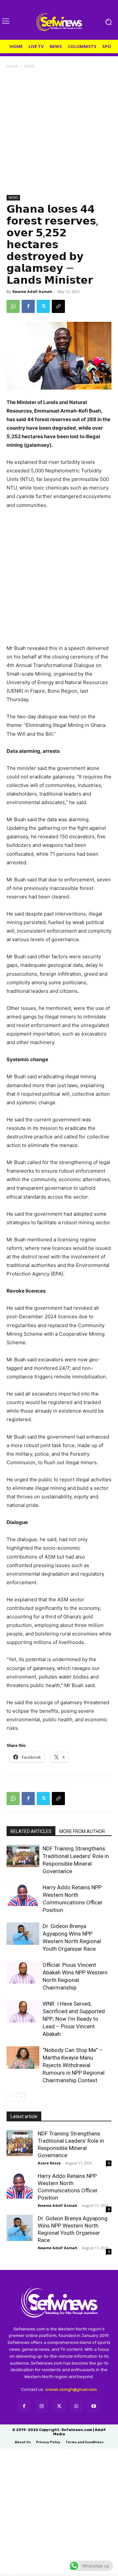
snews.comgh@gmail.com (71, 2389)
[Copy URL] (58, 306)
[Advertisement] (59, 132)
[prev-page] (11, 2097)
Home (12, 66)
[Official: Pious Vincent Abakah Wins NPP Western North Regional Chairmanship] (23, 1973)
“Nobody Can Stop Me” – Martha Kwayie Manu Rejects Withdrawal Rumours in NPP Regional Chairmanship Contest (74, 2065)
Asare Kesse (49, 2163)
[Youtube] (94, 2406)
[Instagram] (41, 2406)
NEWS (29, 66)
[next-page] (21, 2097)
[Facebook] (28, 306)
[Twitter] (43, 306)
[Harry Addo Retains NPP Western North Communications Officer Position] (23, 1895)
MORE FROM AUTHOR (82, 1831)
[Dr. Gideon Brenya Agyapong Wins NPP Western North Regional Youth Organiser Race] (23, 1934)
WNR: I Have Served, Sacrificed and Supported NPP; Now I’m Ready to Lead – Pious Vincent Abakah (74, 2019)
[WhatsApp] (13, 306)
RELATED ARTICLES (31, 1831)
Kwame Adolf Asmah (32, 291)
